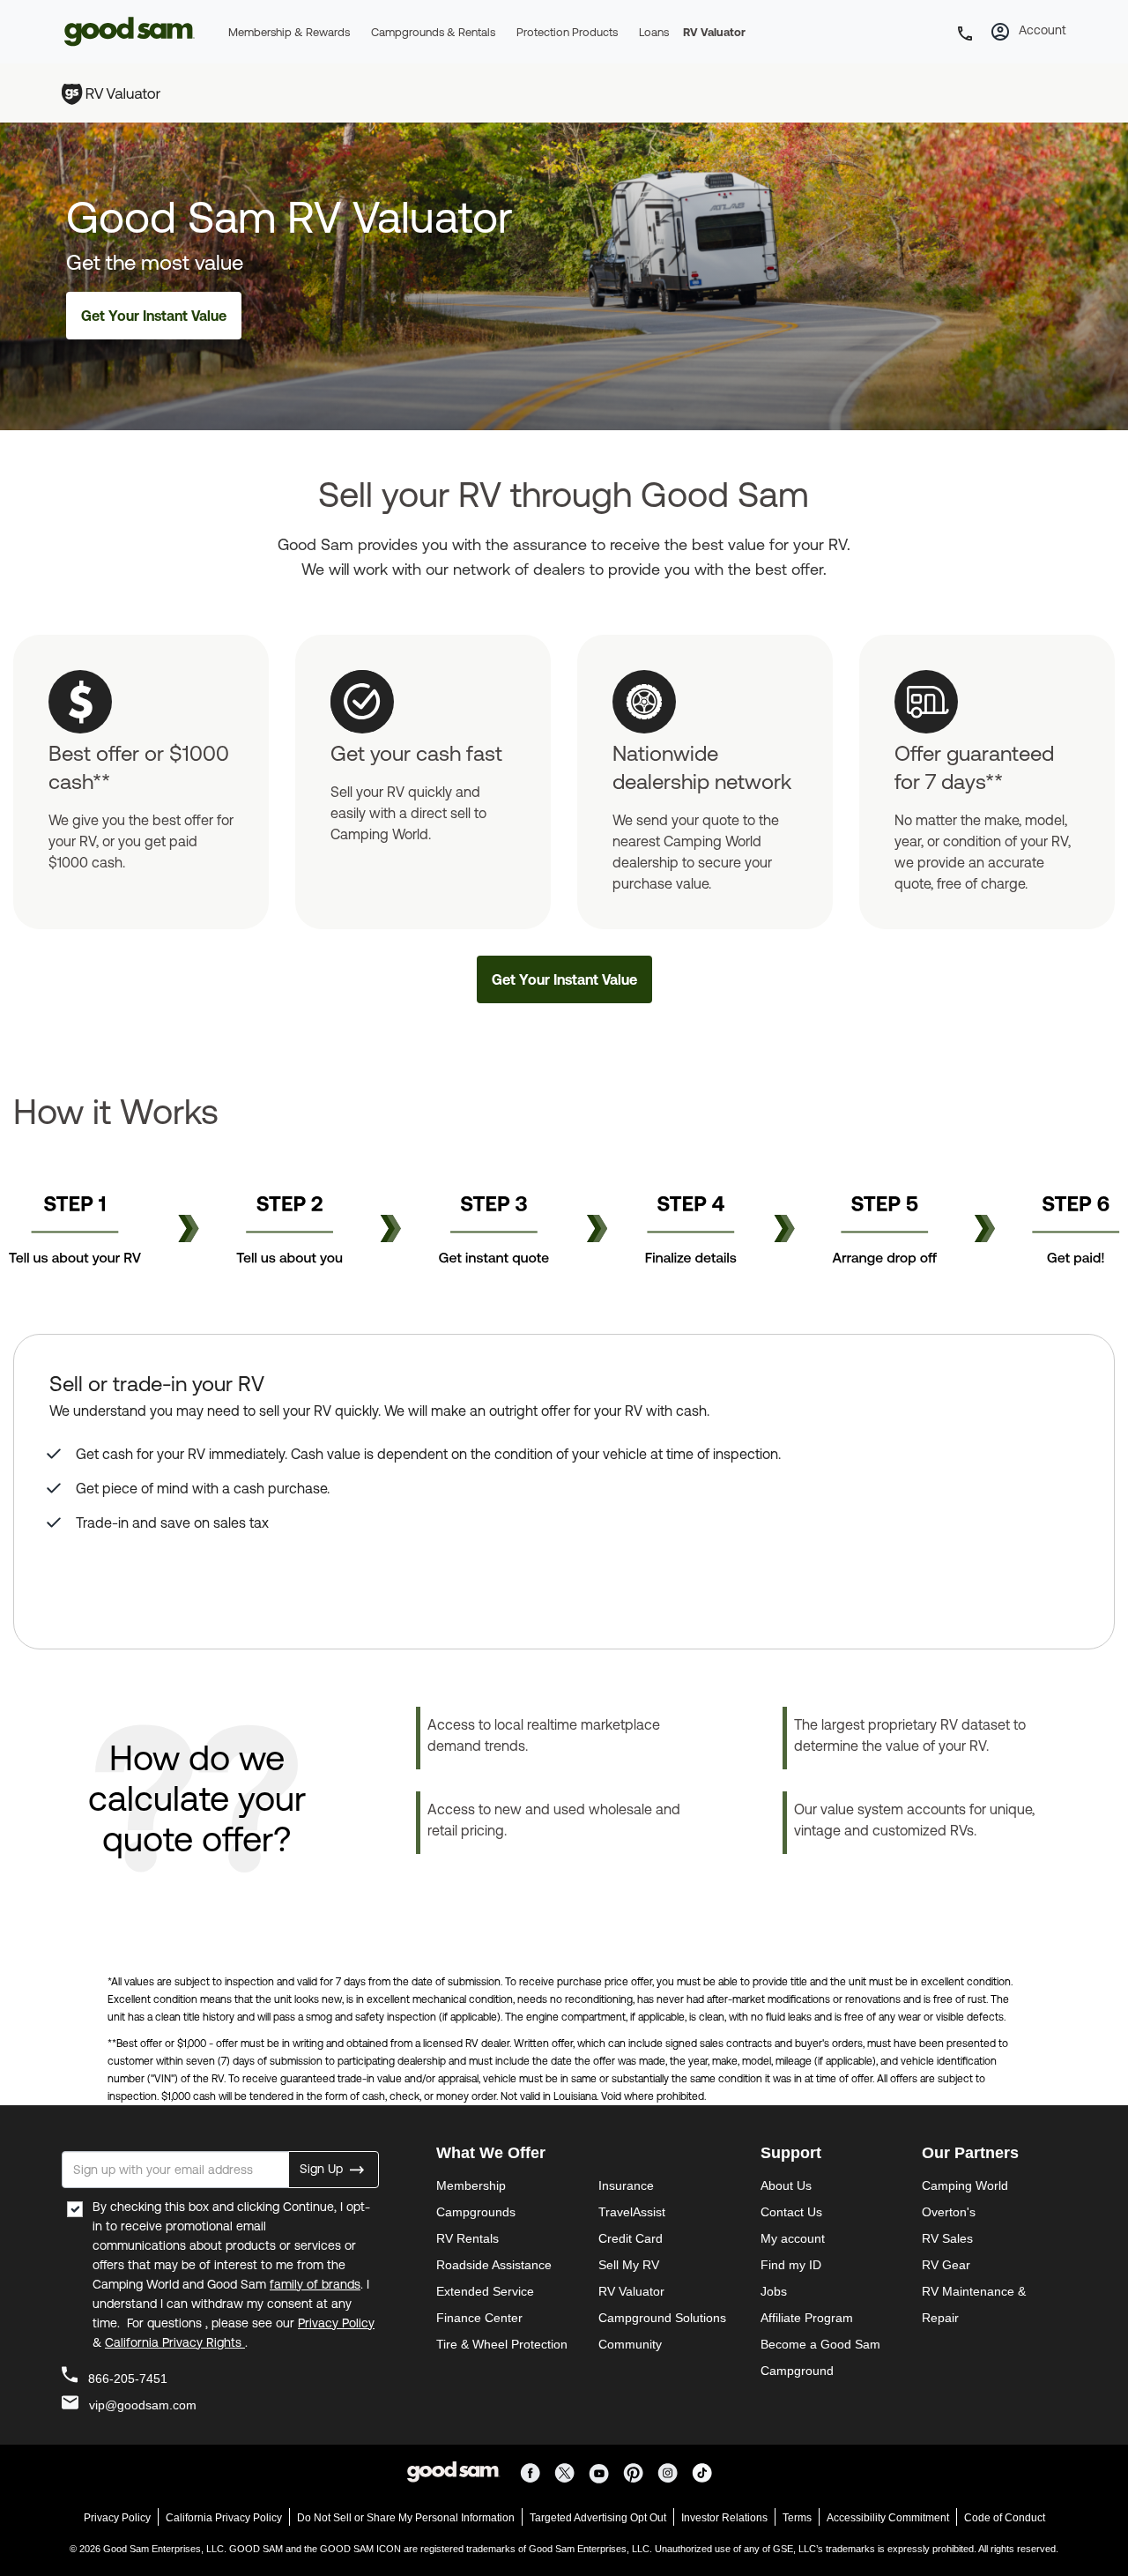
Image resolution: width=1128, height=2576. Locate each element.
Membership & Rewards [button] (289, 32)
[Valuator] (120, 92)
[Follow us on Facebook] (534, 2472)
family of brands (315, 2284)
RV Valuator (714, 32)
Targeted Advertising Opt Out (598, 2518)
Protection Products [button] (567, 32)
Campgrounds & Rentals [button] (433, 32)
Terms (797, 2518)
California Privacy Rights (175, 2342)
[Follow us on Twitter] (568, 2472)
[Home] (133, 48)
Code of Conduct (1005, 2518)
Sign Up (323, 2168)
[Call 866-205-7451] (968, 45)
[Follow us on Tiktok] (705, 2472)
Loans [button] (654, 32)
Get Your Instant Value (154, 316)
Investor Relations (724, 2518)
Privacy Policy (336, 2323)
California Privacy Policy (224, 2518)
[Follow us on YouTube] (602, 2472)
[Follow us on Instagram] (671, 2472)
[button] (1000, 36)
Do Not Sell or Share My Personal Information (406, 2518)
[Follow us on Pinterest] (637, 2472)
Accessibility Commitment (888, 2518)
